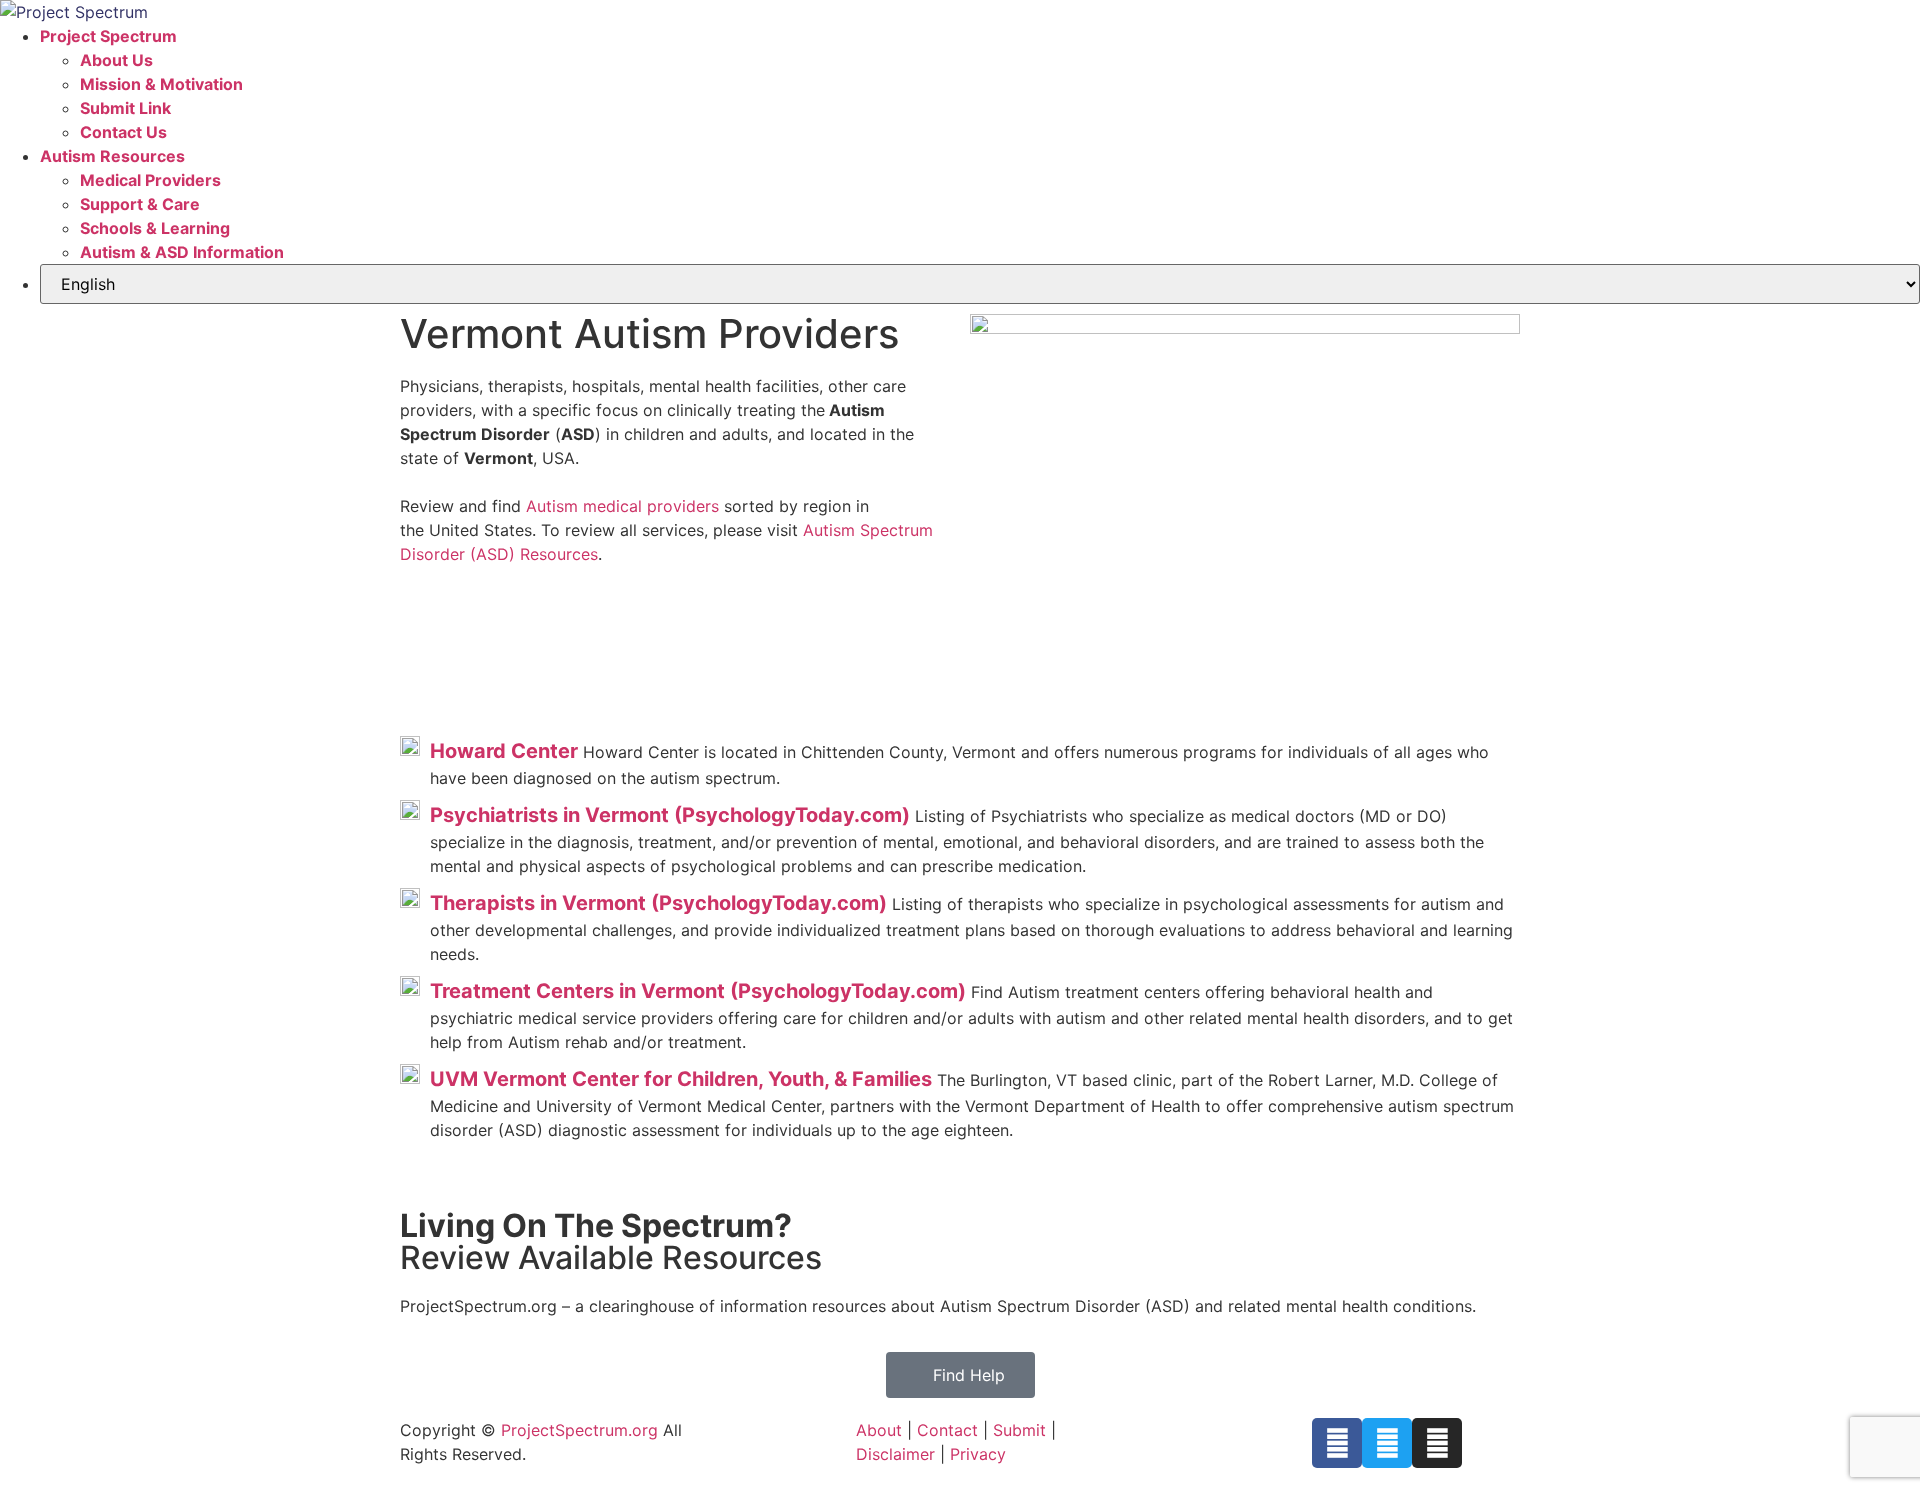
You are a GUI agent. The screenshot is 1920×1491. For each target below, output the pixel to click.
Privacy (978, 1454)
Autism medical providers (622, 506)
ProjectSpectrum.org (579, 1430)
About (879, 1430)
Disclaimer (895, 1454)
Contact (947, 1430)
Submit (1019, 1430)
